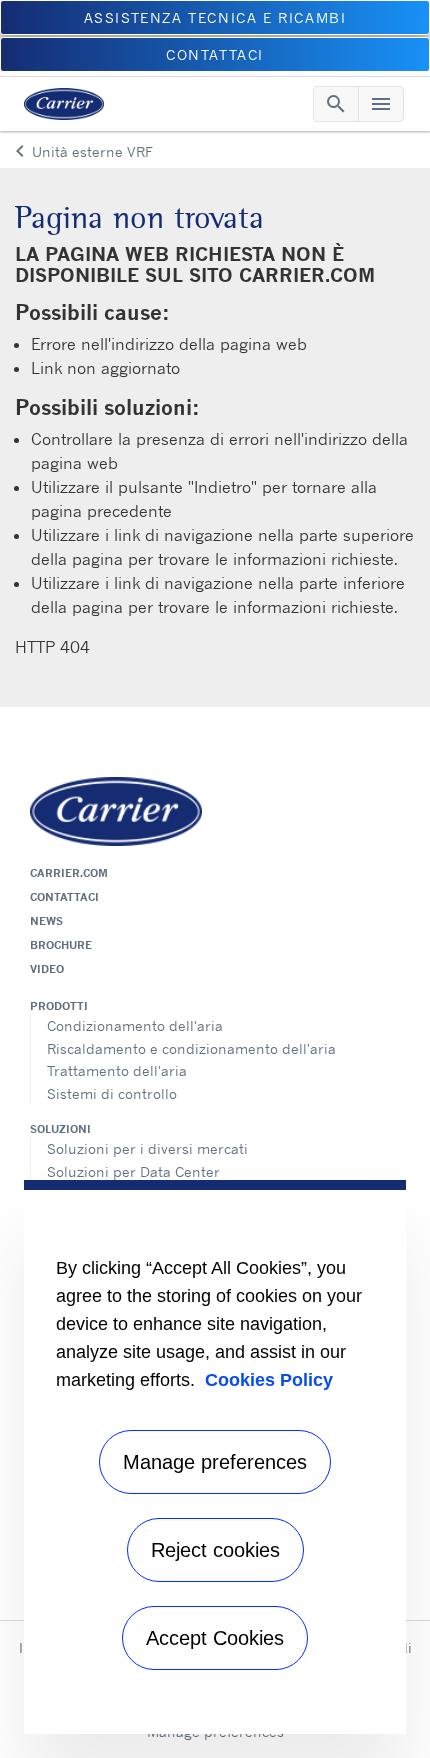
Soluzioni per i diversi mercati (147, 1148)
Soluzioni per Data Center (133, 1171)
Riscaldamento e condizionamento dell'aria (191, 1048)
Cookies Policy (269, 1380)
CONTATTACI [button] (215, 54)
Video (47, 969)
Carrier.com (69, 873)
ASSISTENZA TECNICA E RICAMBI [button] (215, 17)
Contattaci (64, 897)
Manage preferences (215, 1462)
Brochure (61, 945)
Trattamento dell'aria (117, 1070)
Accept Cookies (215, 1638)
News (46, 921)
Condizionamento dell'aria (135, 1025)
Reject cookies (215, 1550)
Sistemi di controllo (112, 1093)
